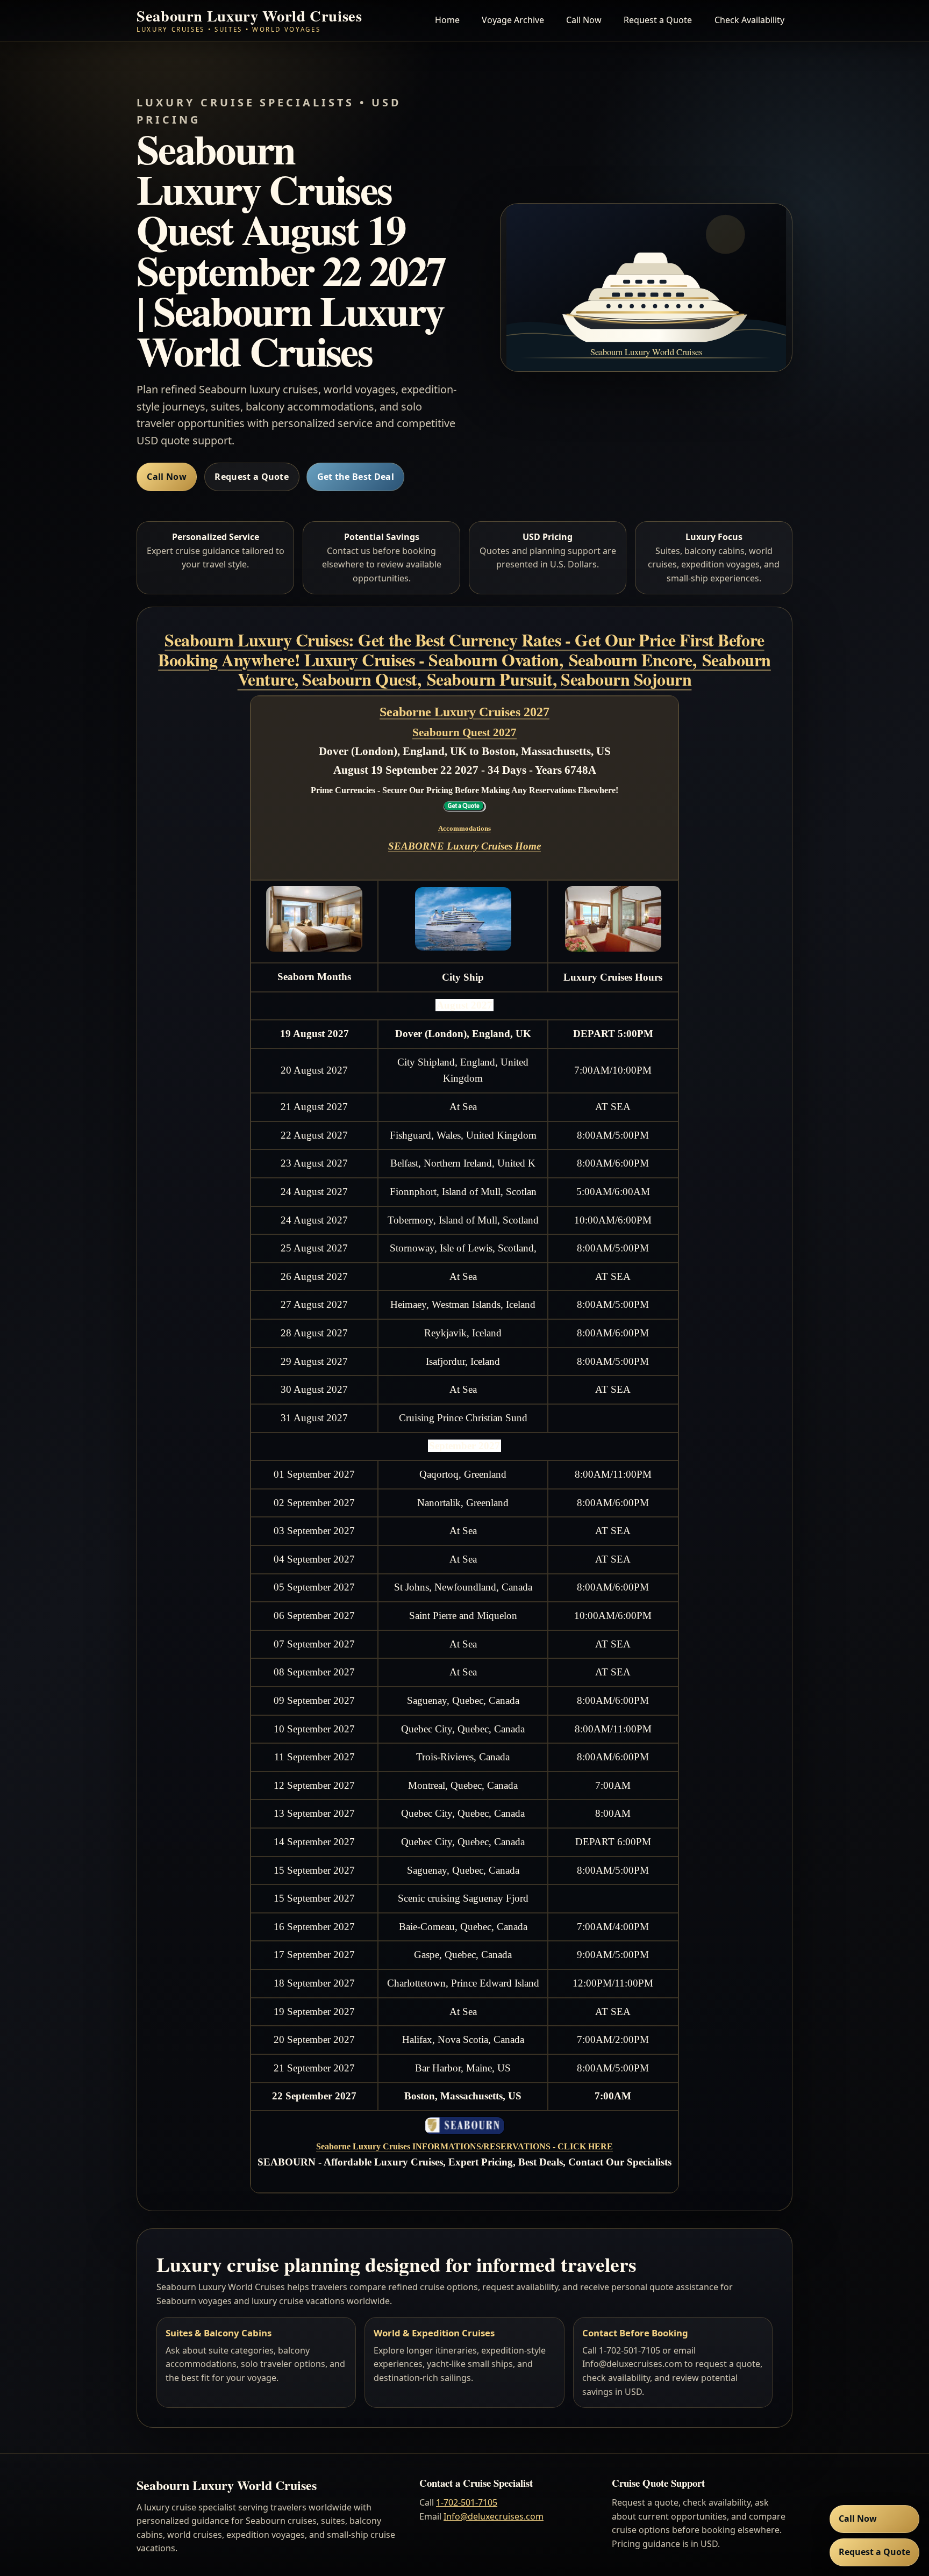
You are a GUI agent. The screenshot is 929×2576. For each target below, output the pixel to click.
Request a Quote (658, 20)
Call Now (584, 20)
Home (447, 20)
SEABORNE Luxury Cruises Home (464, 846)
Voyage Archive (513, 20)
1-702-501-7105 (467, 2502)
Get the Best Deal (356, 477)
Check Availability (749, 20)
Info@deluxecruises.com (494, 2516)
